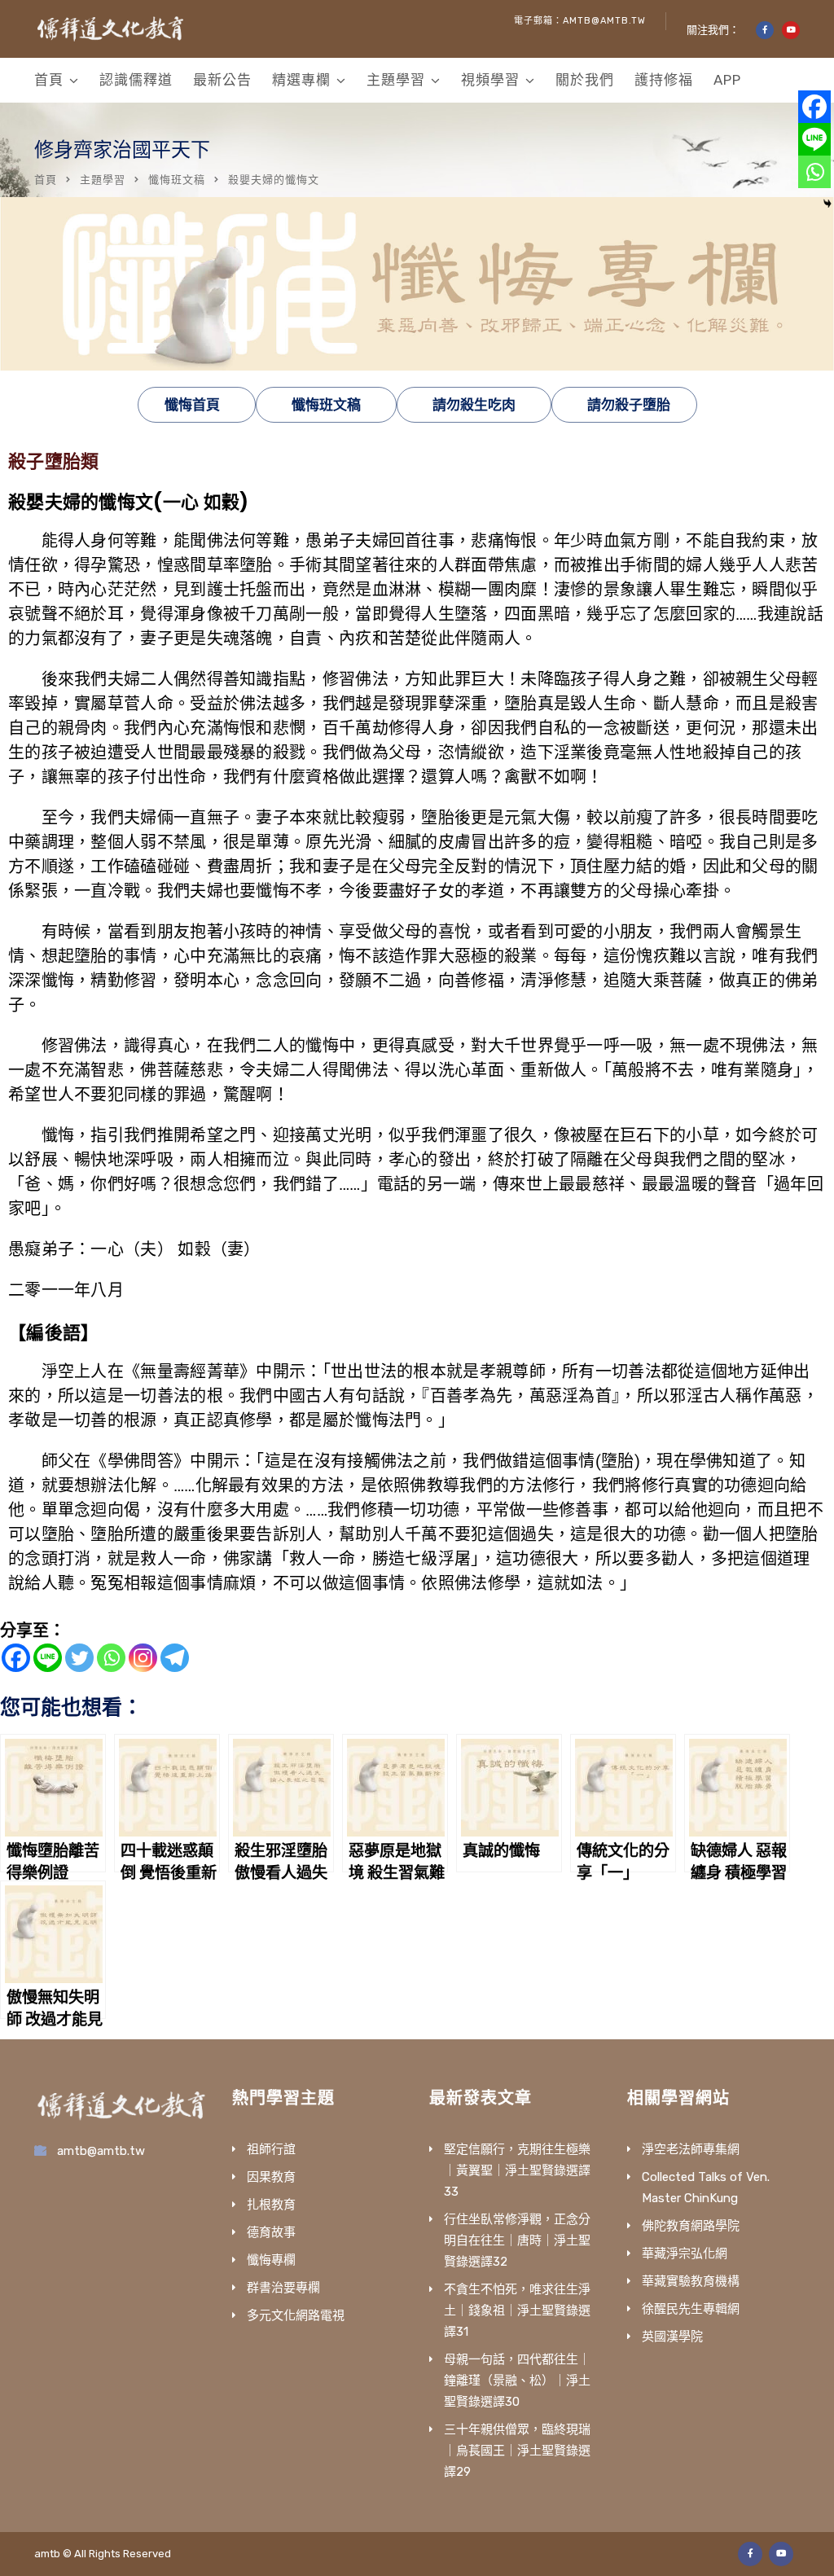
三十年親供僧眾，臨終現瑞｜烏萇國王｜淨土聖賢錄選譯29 (517, 2451)
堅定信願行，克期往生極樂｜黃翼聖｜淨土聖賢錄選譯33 (517, 2170)
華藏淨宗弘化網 (685, 2253)
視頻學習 (490, 80)
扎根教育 (271, 2205)
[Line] (48, 1658)
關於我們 (585, 80)
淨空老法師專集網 (691, 2149)
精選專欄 (301, 80)
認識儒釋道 (136, 80)
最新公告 (222, 80)
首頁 (49, 80)
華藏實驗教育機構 (691, 2281)
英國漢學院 (672, 2337)
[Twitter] (79, 1658)
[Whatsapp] (111, 1658)
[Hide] (827, 204)
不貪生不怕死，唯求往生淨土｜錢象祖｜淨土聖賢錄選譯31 (517, 2311)
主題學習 (396, 80)
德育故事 (271, 2232)
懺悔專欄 (271, 2260)
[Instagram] (143, 1658)
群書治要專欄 (283, 2288)
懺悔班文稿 (177, 180)
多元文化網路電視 (296, 2315)
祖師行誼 (271, 2149)
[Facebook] (16, 1658)
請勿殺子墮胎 (629, 405)
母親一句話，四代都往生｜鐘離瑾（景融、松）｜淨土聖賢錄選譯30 (517, 2381)
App (727, 80)
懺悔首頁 (192, 405)
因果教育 (271, 2177)
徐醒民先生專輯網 (691, 2309)
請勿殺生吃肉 (474, 405)
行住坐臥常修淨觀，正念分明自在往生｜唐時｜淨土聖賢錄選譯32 (517, 2240)
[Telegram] (175, 1658)
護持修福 (664, 80)
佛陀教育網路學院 (691, 2226)
